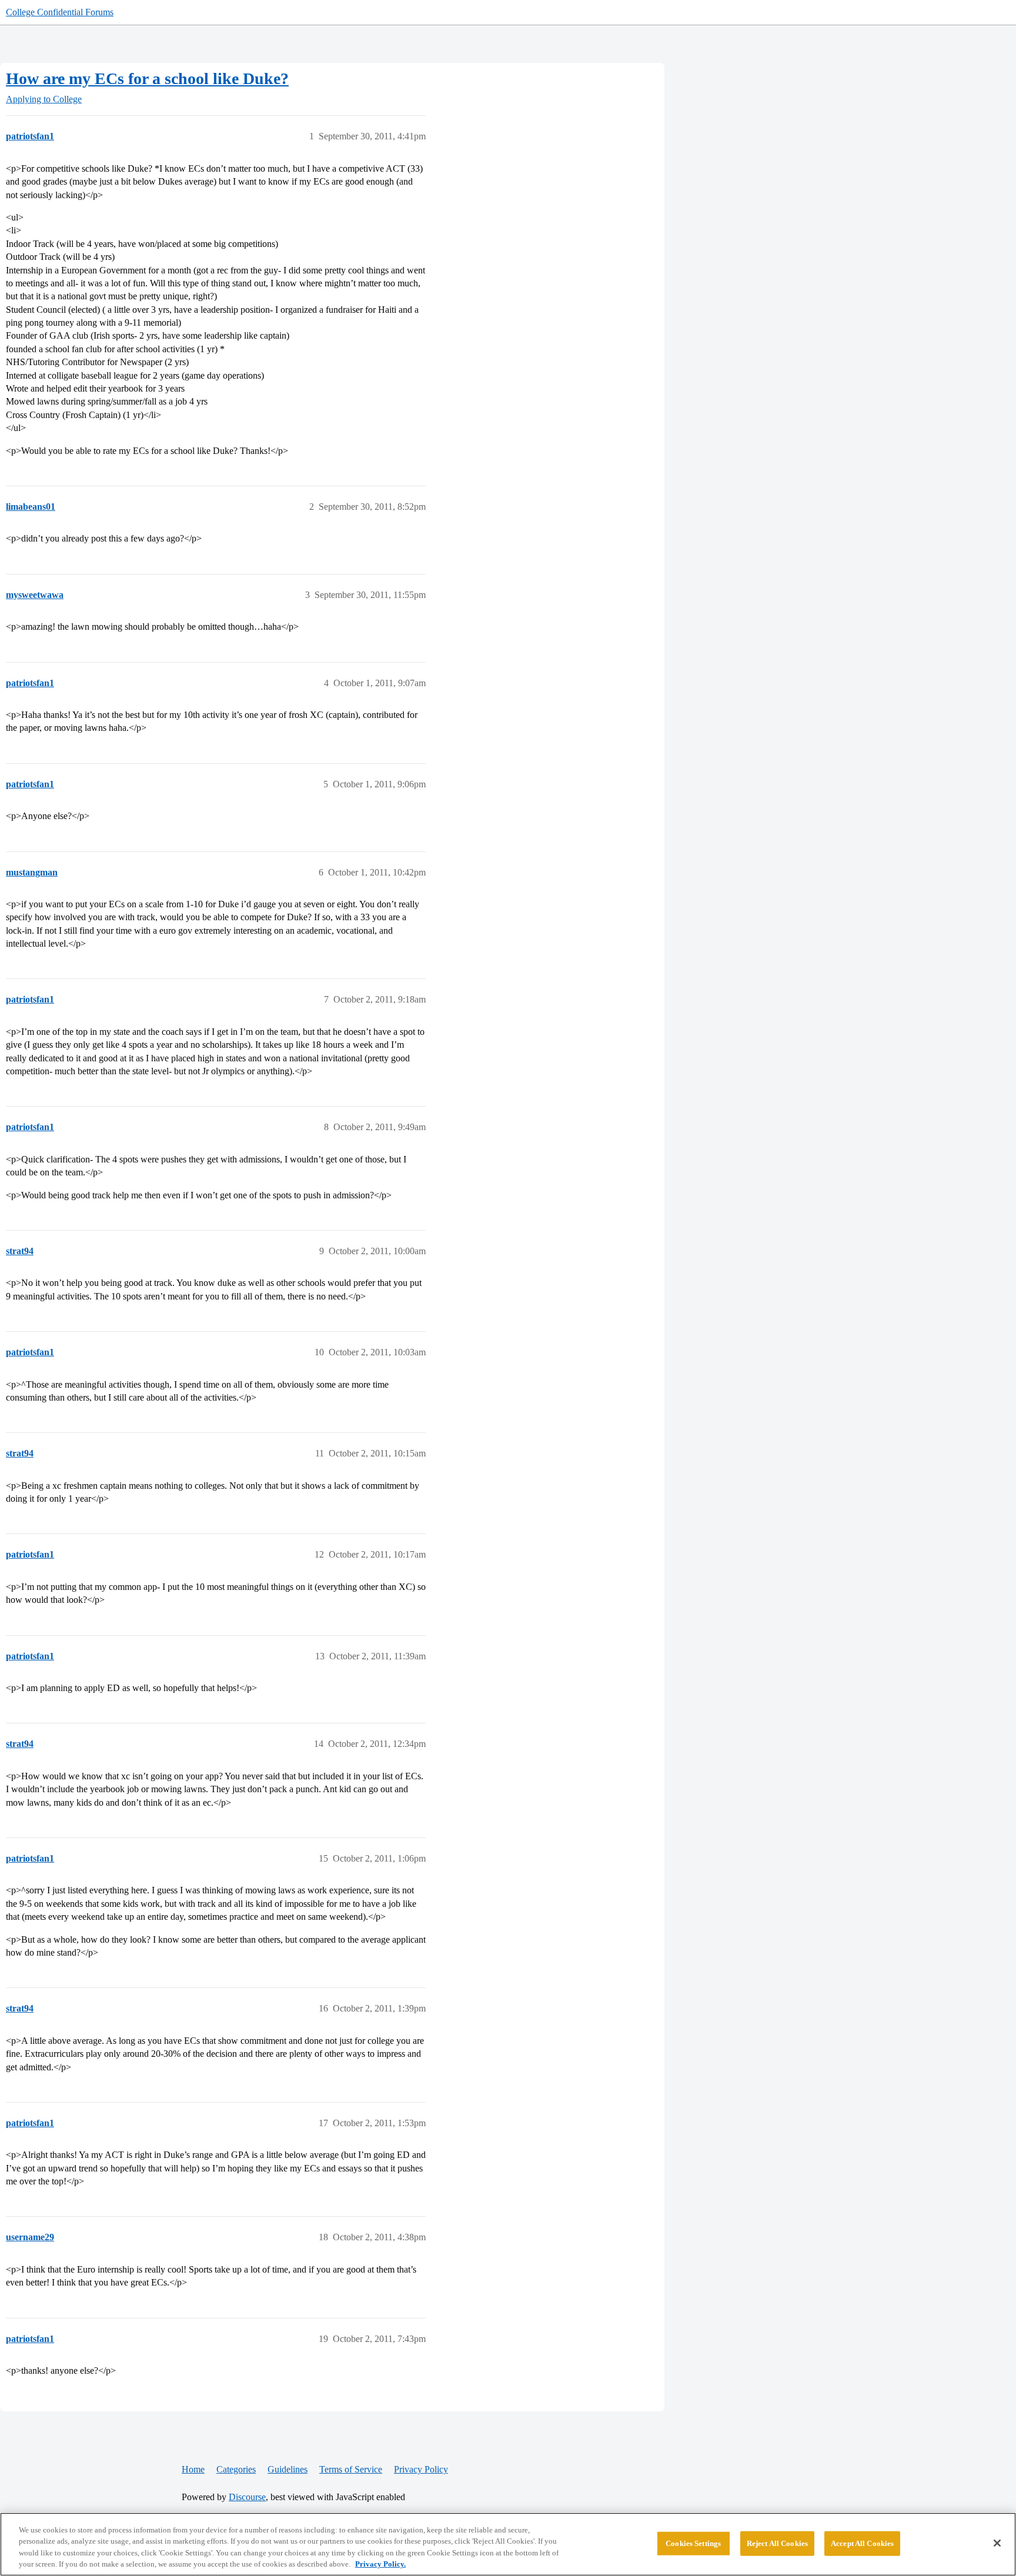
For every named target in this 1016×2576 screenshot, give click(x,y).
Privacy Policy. (380, 2564)
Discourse (247, 2497)
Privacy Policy (421, 2469)
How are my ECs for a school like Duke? (147, 78)
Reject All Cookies (777, 2543)
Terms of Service (351, 2469)
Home (193, 2469)
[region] (508, 2544)
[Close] (997, 2543)
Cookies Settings (693, 2543)
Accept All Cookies (862, 2543)
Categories (236, 2469)
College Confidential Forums (60, 12)
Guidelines (288, 2469)
